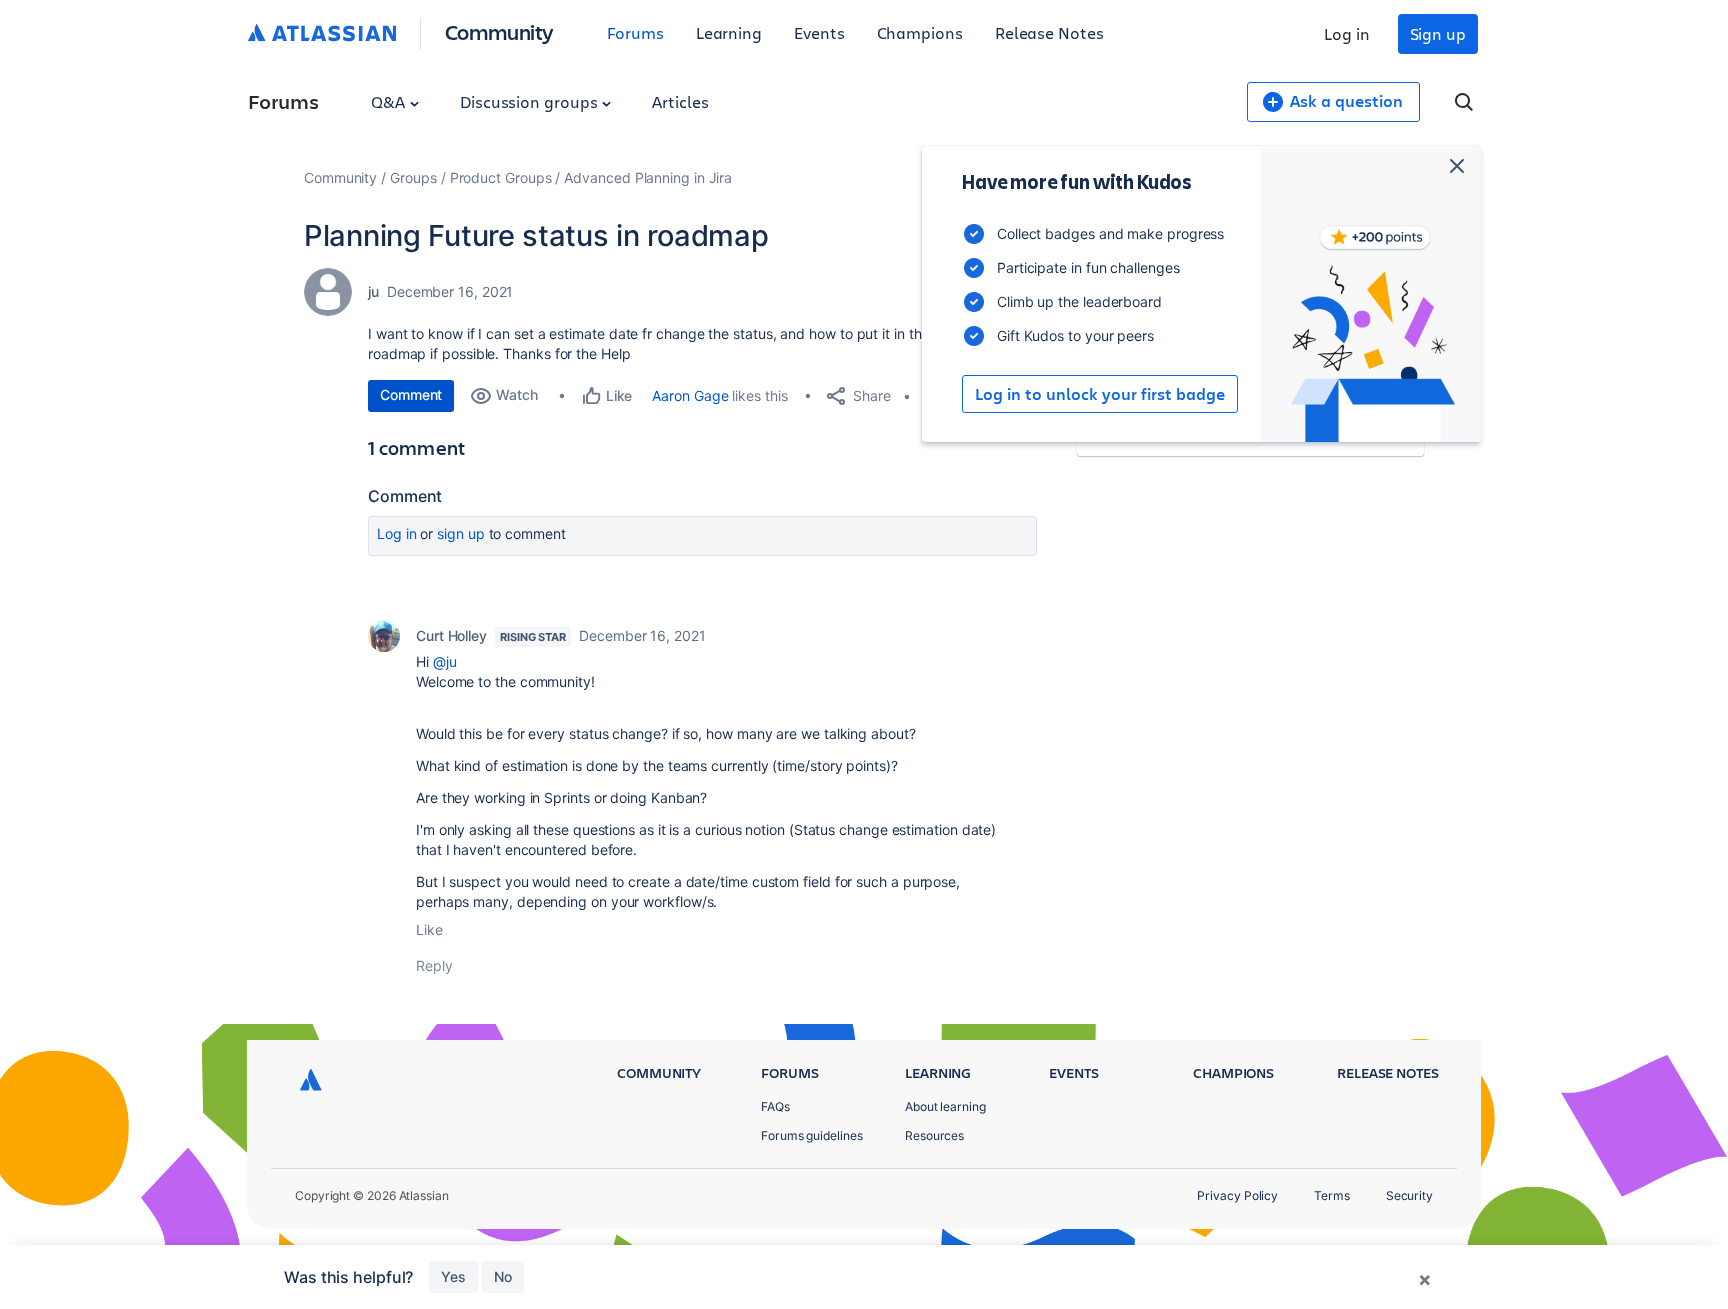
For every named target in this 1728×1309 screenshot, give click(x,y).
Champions (920, 32)
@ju (445, 661)
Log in (1347, 33)
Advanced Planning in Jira (648, 177)
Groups (413, 177)
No (503, 1276)
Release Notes (1049, 32)
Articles (680, 101)
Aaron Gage (690, 395)
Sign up (1438, 33)
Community (499, 31)
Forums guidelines (812, 1135)
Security (1409, 1195)
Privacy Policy (1237, 1195)
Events (819, 32)
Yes (453, 1276)
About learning (945, 1106)
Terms (1332, 1195)
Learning (729, 32)
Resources (934, 1135)
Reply (434, 965)
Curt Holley (451, 635)
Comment (411, 394)
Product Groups (501, 177)
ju (373, 291)
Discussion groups (531, 101)
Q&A (390, 101)
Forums (635, 32)
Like (429, 929)
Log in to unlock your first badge (1100, 394)
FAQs (775, 1106)
